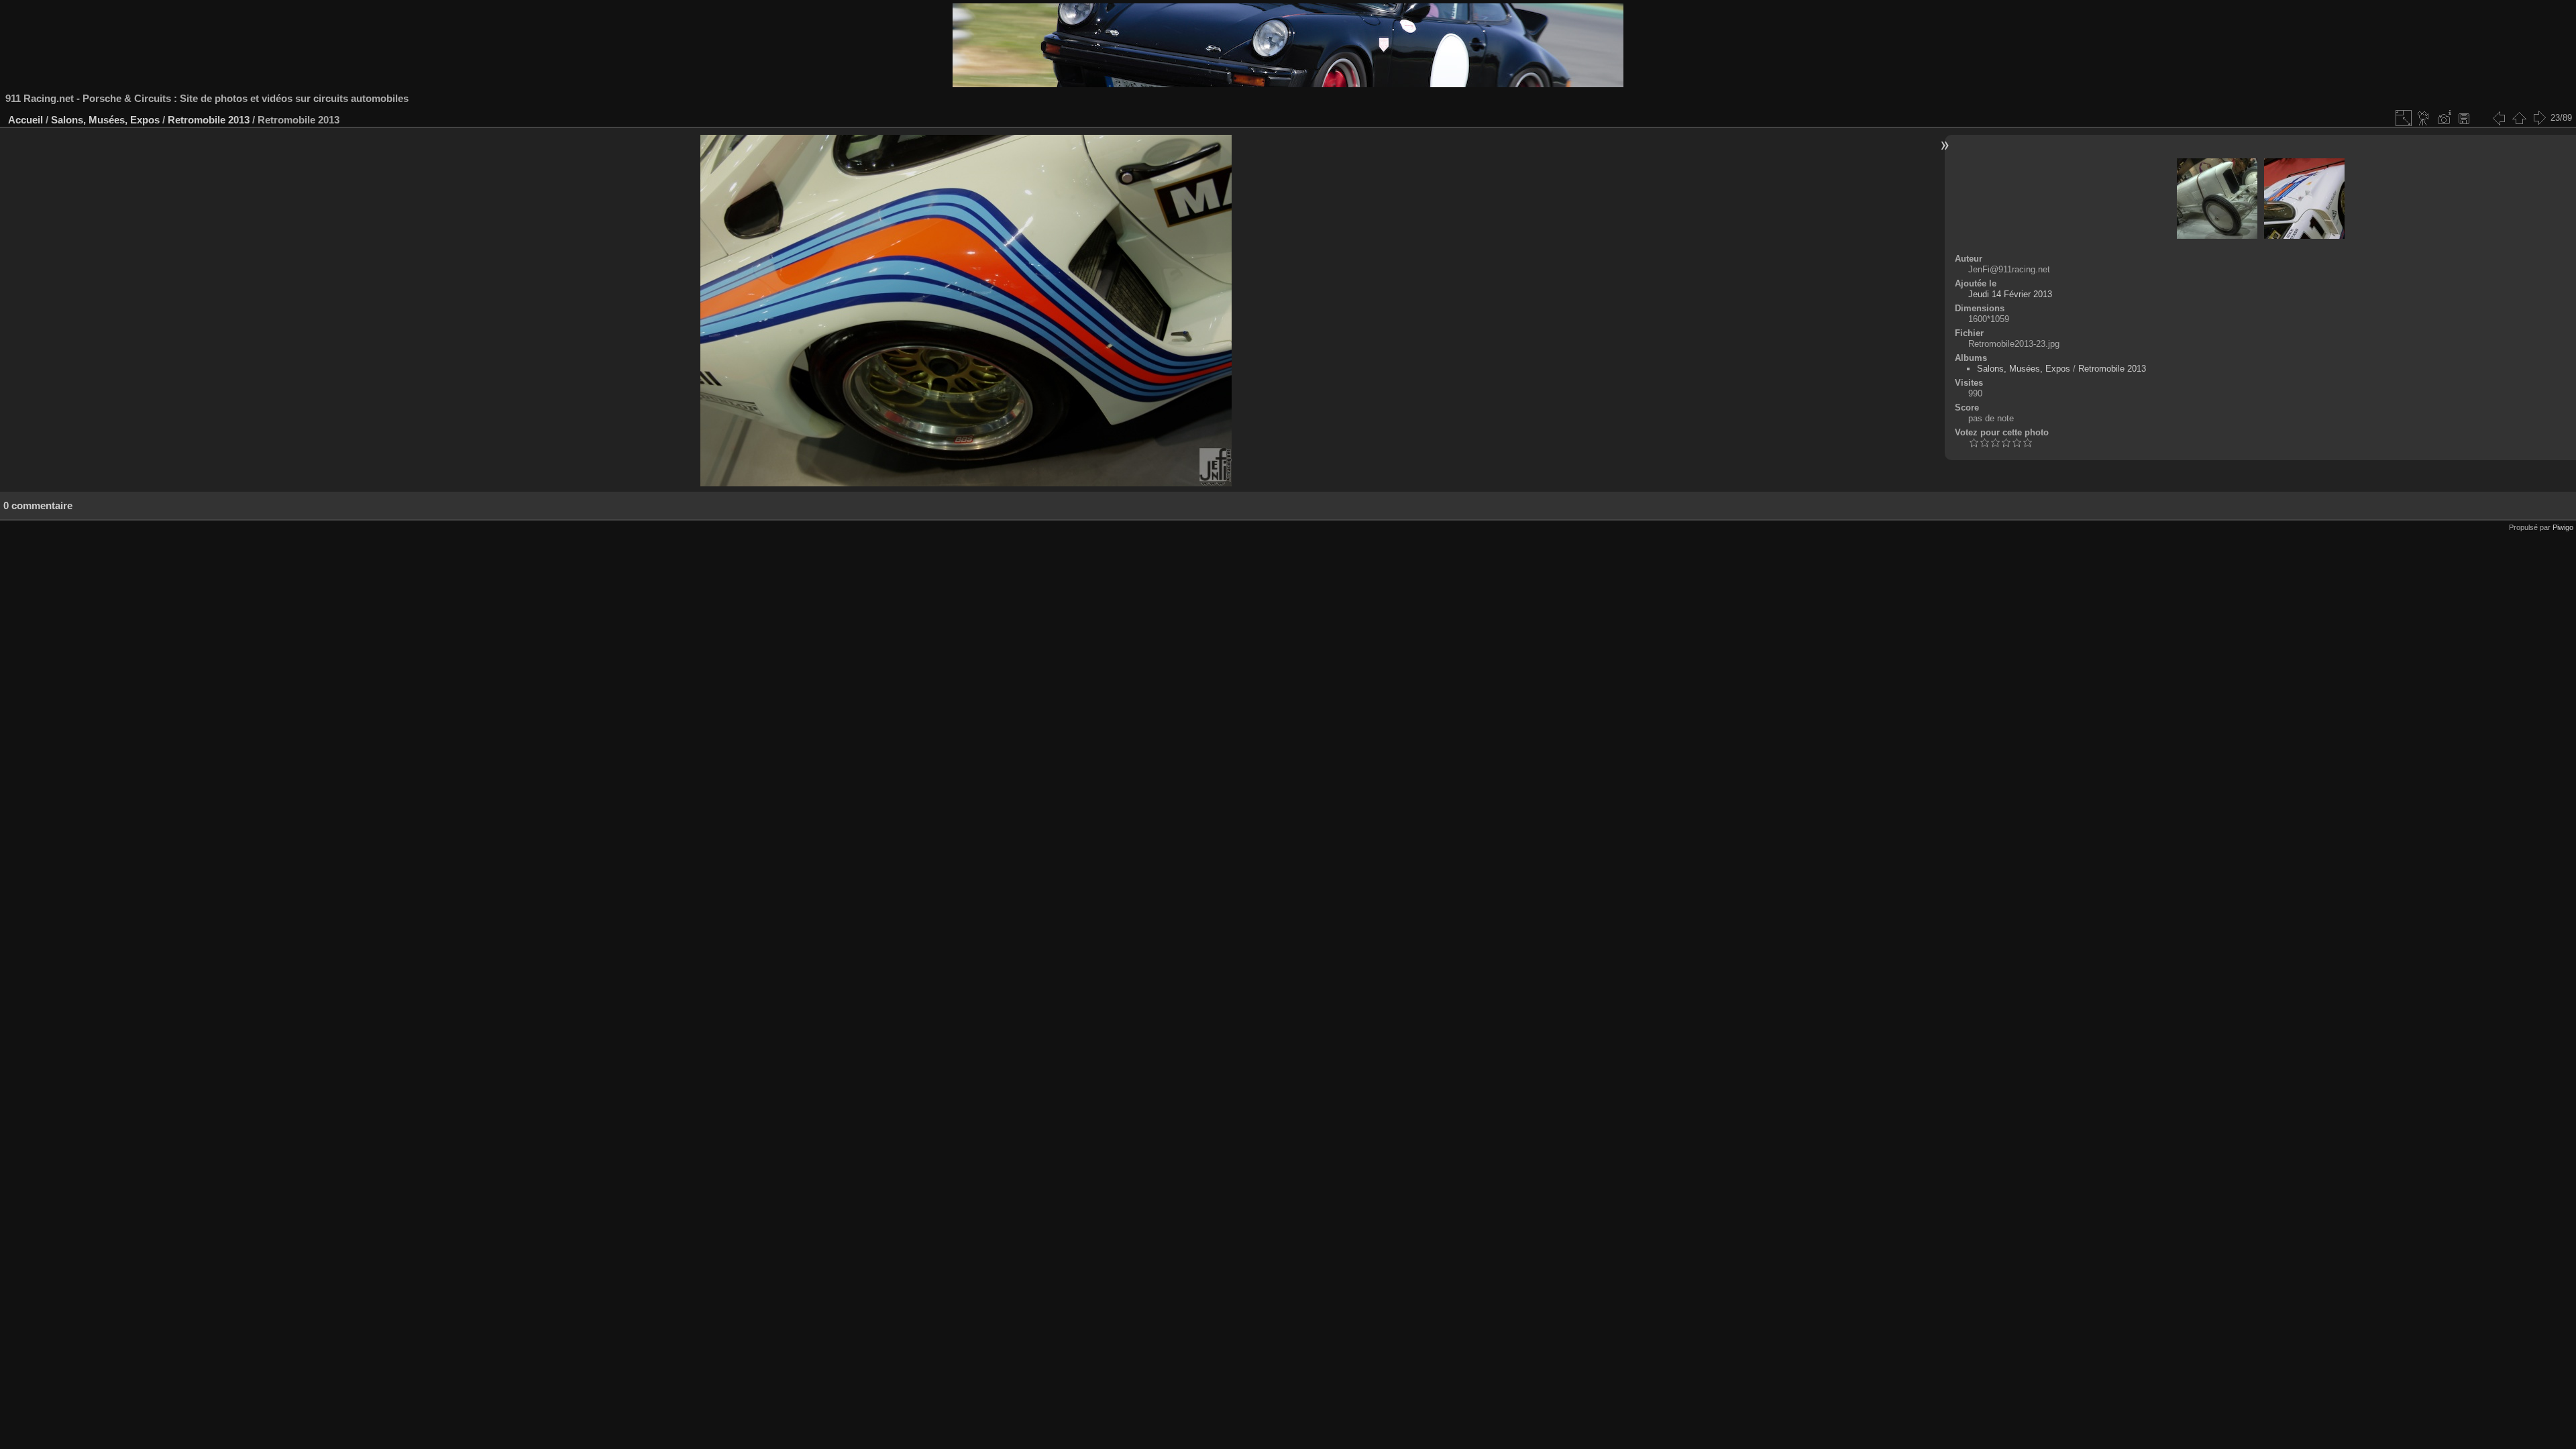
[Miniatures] (2519, 118)
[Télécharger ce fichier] (2464, 118)
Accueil (25, 120)
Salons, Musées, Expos (105, 120)
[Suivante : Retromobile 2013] (2539, 118)
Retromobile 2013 (209, 120)
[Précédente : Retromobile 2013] (2499, 118)
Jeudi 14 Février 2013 (2010, 294)
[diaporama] (2424, 118)
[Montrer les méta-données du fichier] (2444, 118)
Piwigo (2563, 527)
